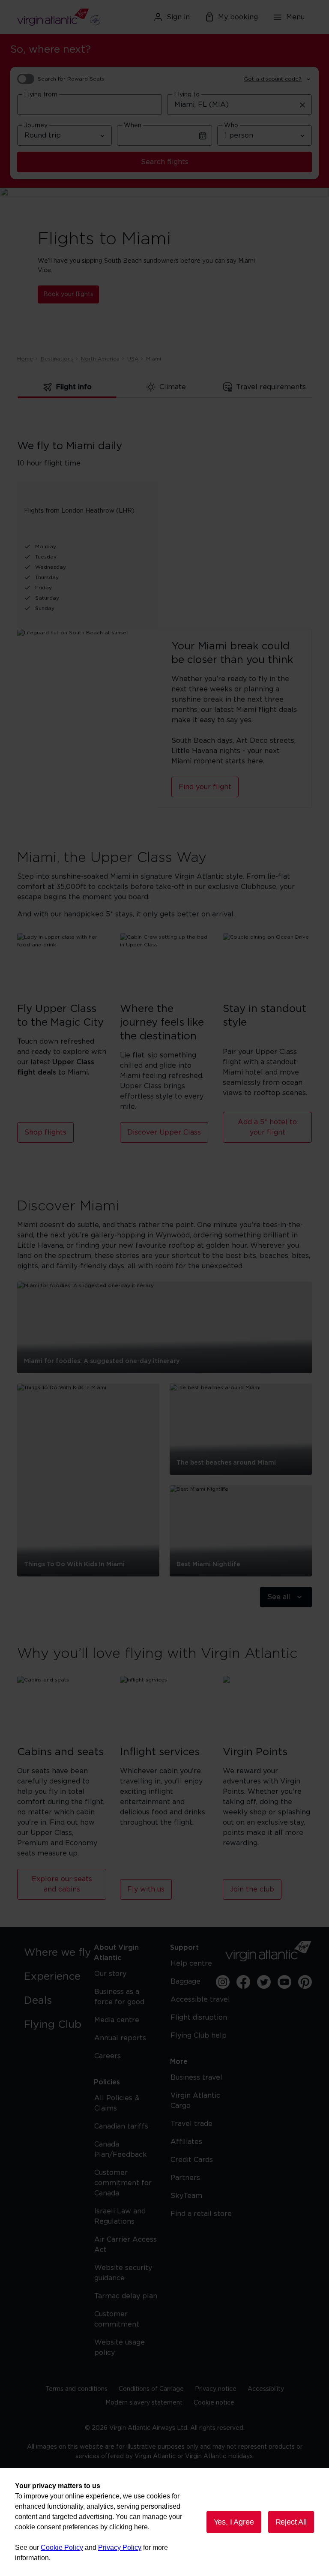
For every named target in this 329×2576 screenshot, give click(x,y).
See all (279, 1597)
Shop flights (45, 1132)
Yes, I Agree (234, 2522)
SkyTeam (186, 2196)
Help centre (191, 1964)
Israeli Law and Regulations (120, 2216)
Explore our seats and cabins (62, 1884)
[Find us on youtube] (284, 1982)
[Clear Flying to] (302, 105)
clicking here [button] (129, 2527)
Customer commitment (117, 2319)
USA (133, 359)
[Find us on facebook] (243, 1982)
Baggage (185, 1982)
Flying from (41, 95)
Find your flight (205, 787)
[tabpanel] (164, 520)
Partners (185, 2178)
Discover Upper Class (164, 1132)
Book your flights (68, 294)
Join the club (252, 1889)
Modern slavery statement (144, 2403)
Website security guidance (123, 2273)
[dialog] (164, 2522)
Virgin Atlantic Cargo (195, 2101)
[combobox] (90, 105)
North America (100, 359)
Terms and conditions (76, 2389)
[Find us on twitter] (264, 1982)
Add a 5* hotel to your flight (267, 1127)
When (133, 126)
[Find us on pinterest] (305, 1982)
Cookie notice (214, 2403)
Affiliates (186, 2142)
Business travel (196, 2078)
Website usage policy (120, 2348)
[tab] (67, 387)
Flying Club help (199, 2036)
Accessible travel (200, 2000)
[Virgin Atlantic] (64, 17)
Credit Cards (192, 2160)
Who (231, 126)
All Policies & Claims (117, 2103)
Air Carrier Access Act (126, 2245)
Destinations (57, 359)
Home (25, 359)
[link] (60, 1953)
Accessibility (266, 2389)
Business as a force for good (119, 1997)
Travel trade (191, 2124)
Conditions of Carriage (151, 2389)
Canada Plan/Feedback (121, 2150)
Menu (295, 17)
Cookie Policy (62, 2547)
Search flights (165, 162)
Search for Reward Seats (71, 79)
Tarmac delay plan (126, 2296)
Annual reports (120, 2038)
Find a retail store (201, 2214)
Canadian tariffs (121, 2126)
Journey (36, 126)
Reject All (291, 2522)
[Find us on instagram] (223, 1982)
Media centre (117, 2020)
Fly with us (146, 1889)
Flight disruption (199, 2018)
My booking (238, 17)
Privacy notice (216, 2389)
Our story (110, 1974)
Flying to (187, 95)
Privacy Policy (120, 2547)
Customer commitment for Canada (123, 2183)
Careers (108, 2056)
